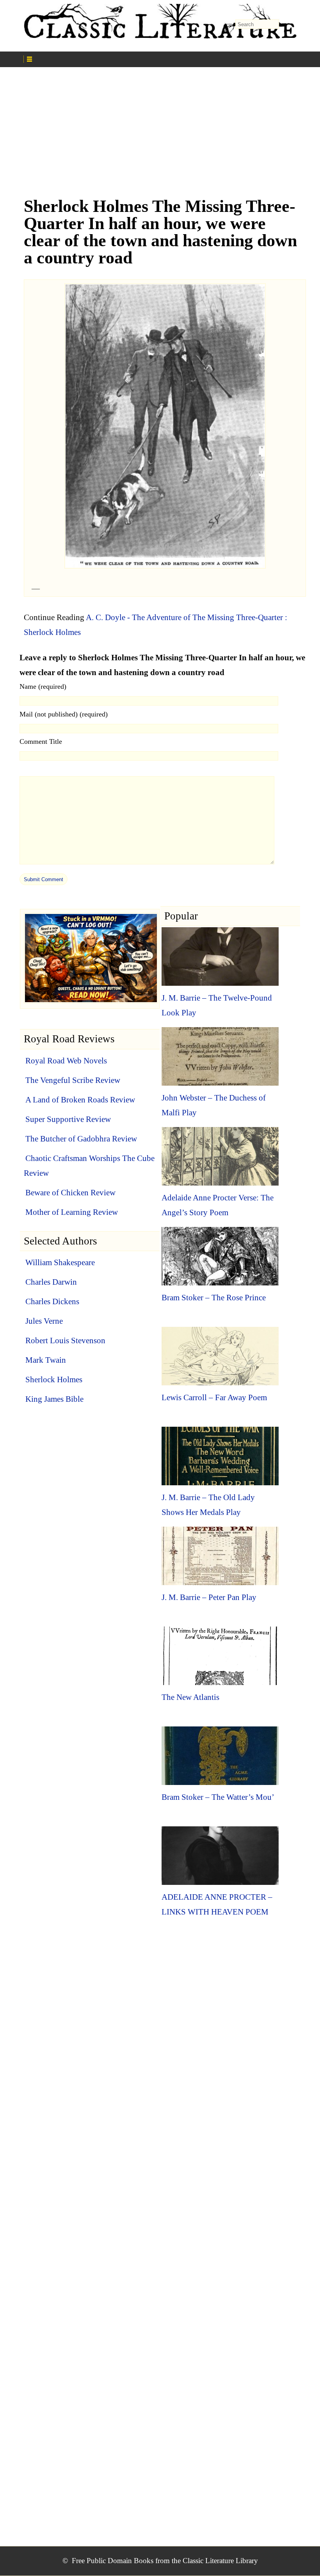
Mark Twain (46, 1360)
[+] (94, 58)
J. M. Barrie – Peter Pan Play (209, 1597)
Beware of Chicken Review (70, 1193)
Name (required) (43, 686)
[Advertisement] (160, 136)
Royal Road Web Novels (66, 1061)
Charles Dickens (52, 1301)
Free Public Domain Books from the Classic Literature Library (165, 2561)
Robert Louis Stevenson (65, 1340)
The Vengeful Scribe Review (73, 1080)
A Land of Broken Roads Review (80, 1100)
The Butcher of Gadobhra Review (81, 1139)
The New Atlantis (190, 1697)
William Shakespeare (60, 1262)
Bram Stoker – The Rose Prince (214, 1298)
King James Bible (54, 1399)
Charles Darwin (51, 1282)
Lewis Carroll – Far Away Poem (214, 1397)
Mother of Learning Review (72, 1212)
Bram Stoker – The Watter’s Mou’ (218, 1797)
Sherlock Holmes (54, 1380)
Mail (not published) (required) (64, 714)
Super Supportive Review (68, 1119)
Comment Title (41, 741)
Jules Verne (44, 1321)
